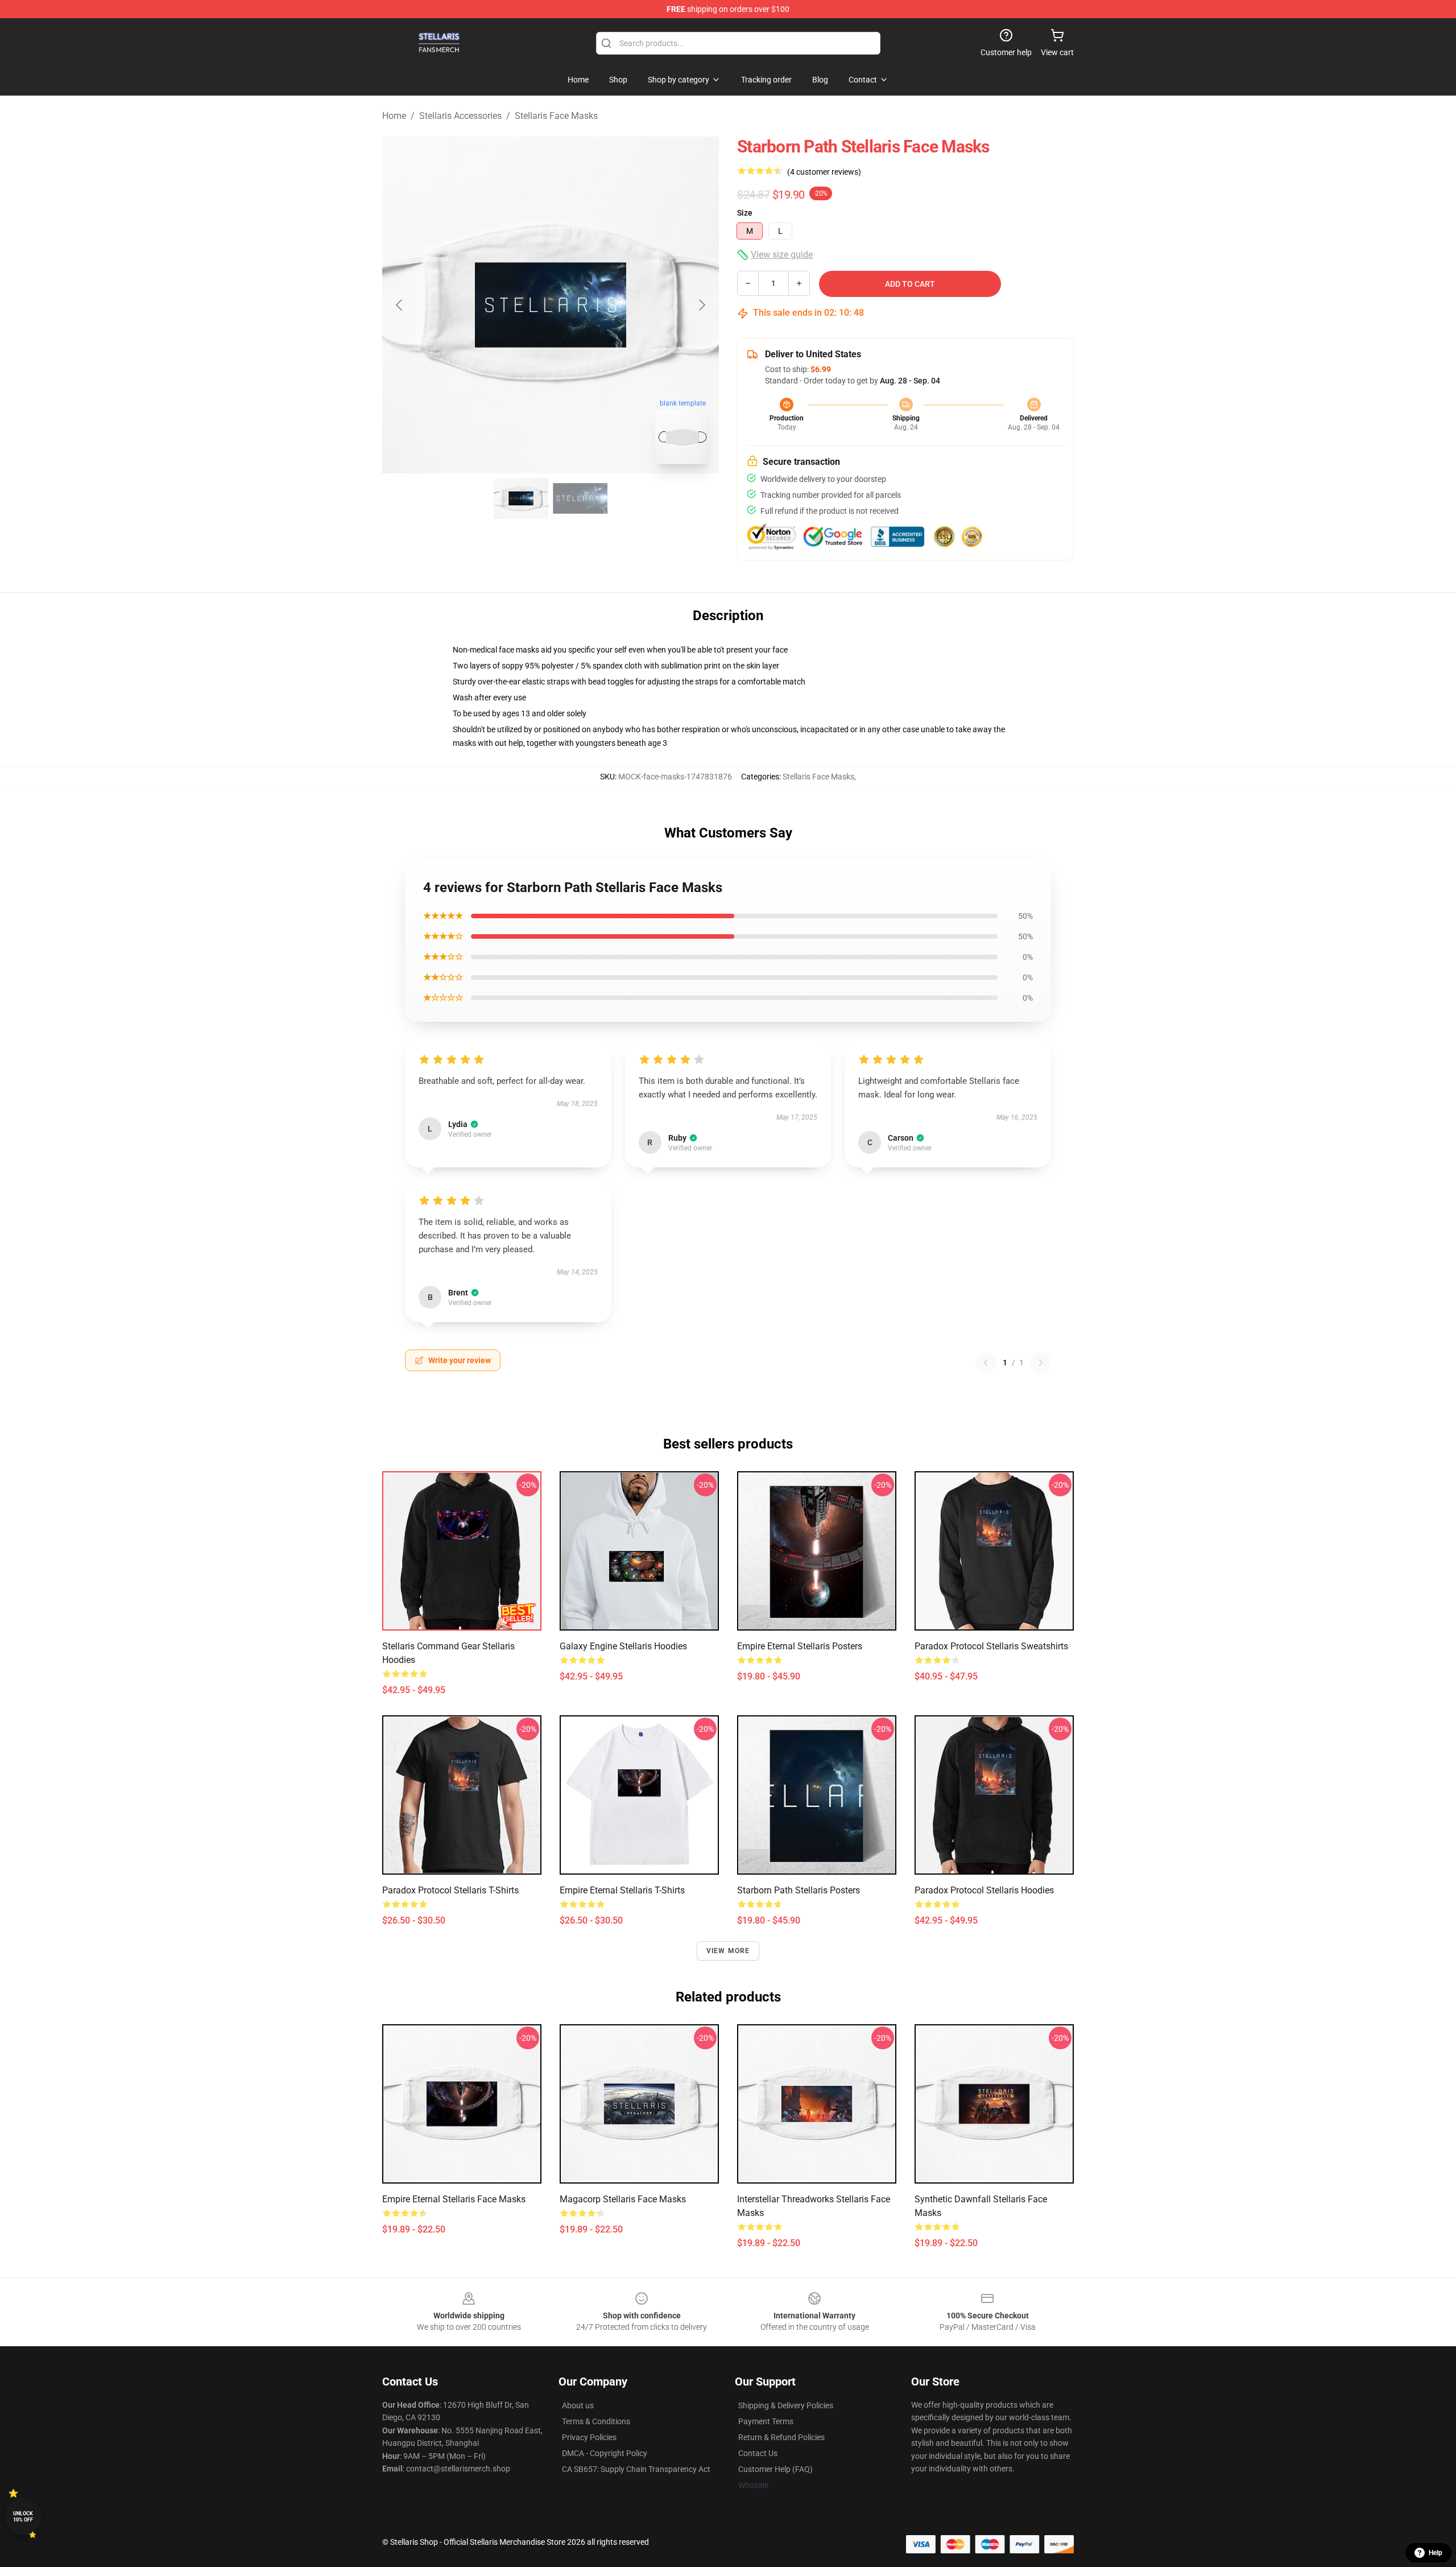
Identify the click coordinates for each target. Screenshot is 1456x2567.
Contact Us (758, 2453)
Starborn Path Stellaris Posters (799, 1890)
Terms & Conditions (596, 2421)
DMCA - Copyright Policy (605, 2453)
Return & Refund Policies (781, 2437)
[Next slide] (701, 305)
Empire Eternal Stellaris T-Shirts (622, 1890)
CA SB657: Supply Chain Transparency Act (636, 2469)
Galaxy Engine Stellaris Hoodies (623, 1646)
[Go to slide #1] (521, 498)
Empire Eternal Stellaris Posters (800, 1646)
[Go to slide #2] (580, 498)
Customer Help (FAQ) (775, 2469)
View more (728, 1951)
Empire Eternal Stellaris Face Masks (454, 2199)
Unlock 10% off (23, 2517)
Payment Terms (766, 2421)
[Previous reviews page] (986, 1363)
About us (578, 2405)
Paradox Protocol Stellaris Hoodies (984, 1890)
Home (394, 116)
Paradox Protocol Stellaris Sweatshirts (991, 1646)
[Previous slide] (400, 305)
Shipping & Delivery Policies (786, 2405)
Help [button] (1436, 2553)
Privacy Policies (589, 2437)
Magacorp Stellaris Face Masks (623, 2199)
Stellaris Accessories (460, 116)
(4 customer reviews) (824, 172)
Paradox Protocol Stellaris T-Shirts (450, 1890)
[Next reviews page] (1041, 1363)
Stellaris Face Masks (556, 116)
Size (745, 213)
